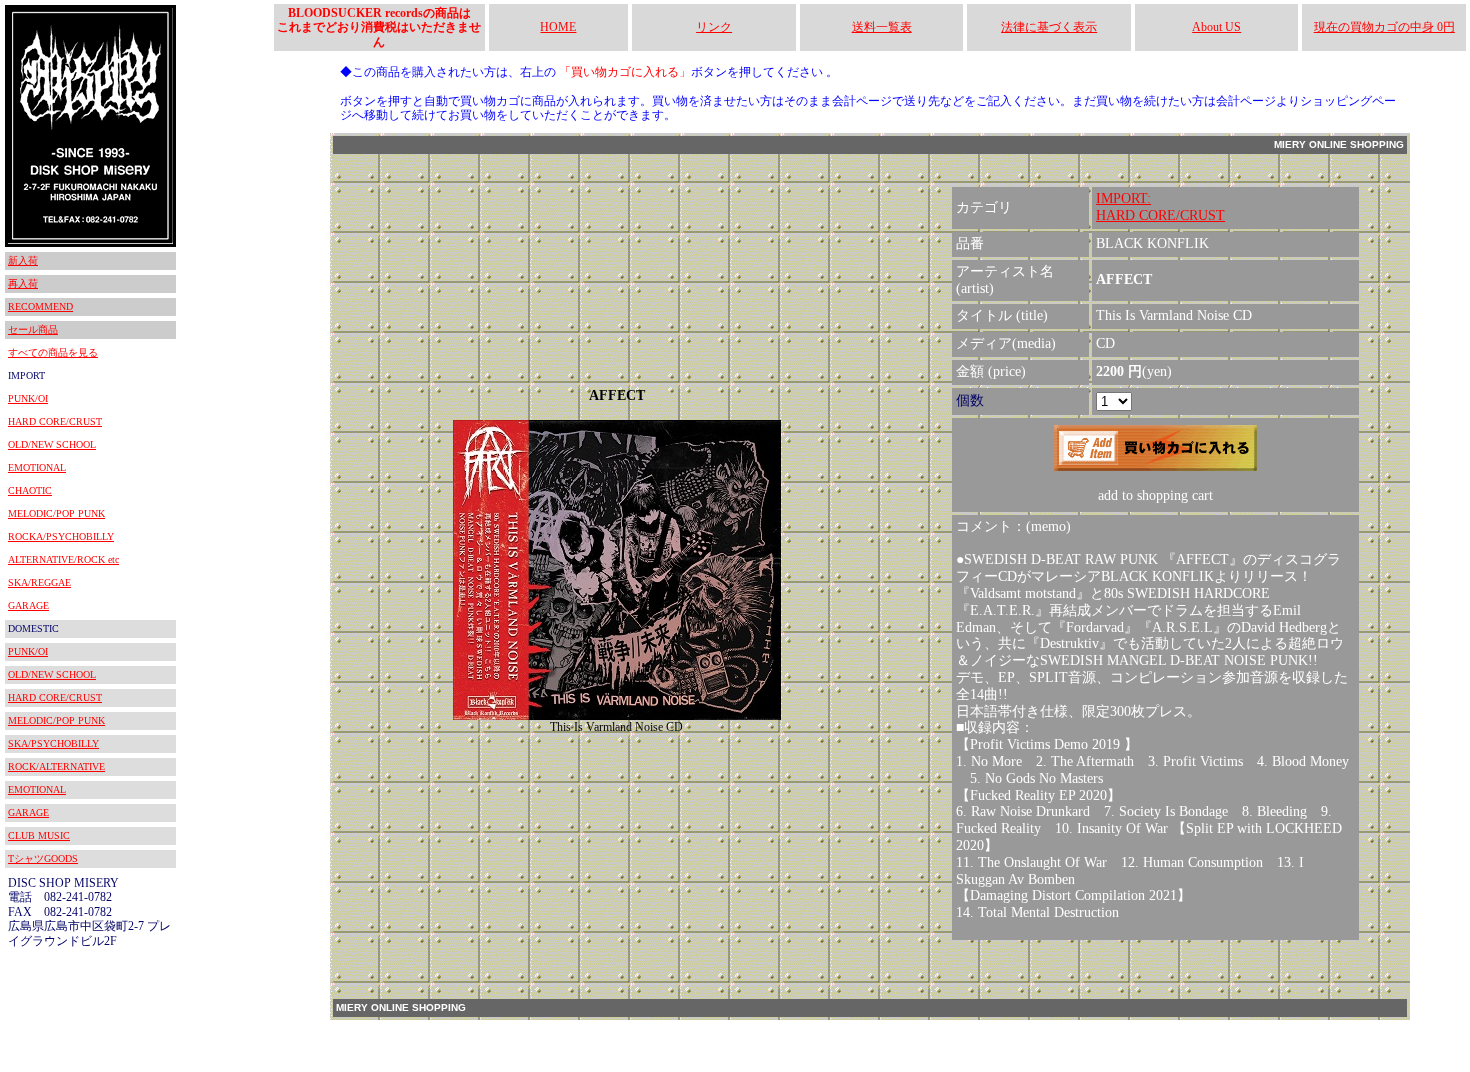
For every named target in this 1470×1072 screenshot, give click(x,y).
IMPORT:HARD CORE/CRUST (1160, 207)
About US (1216, 27)
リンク (714, 27)
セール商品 (33, 329)
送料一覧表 (882, 27)
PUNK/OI (28, 398)
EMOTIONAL (37, 467)
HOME (558, 27)
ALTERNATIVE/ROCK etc (63, 559)
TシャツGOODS (43, 858)
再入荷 (23, 283)
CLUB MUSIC (39, 835)
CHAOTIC (30, 490)
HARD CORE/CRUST (55, 421)
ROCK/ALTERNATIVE (56, 766)
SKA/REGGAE (39, 582)
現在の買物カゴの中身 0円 (1384, 27)
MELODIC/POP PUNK (56, 513)
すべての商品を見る (53, 352)
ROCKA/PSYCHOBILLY (61, 536)
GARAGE (28, 605)
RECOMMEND (40, 306)
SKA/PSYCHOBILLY (53, 743)
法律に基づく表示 (1049, 27)
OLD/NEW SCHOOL (52, 444)
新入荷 (23, 260)
